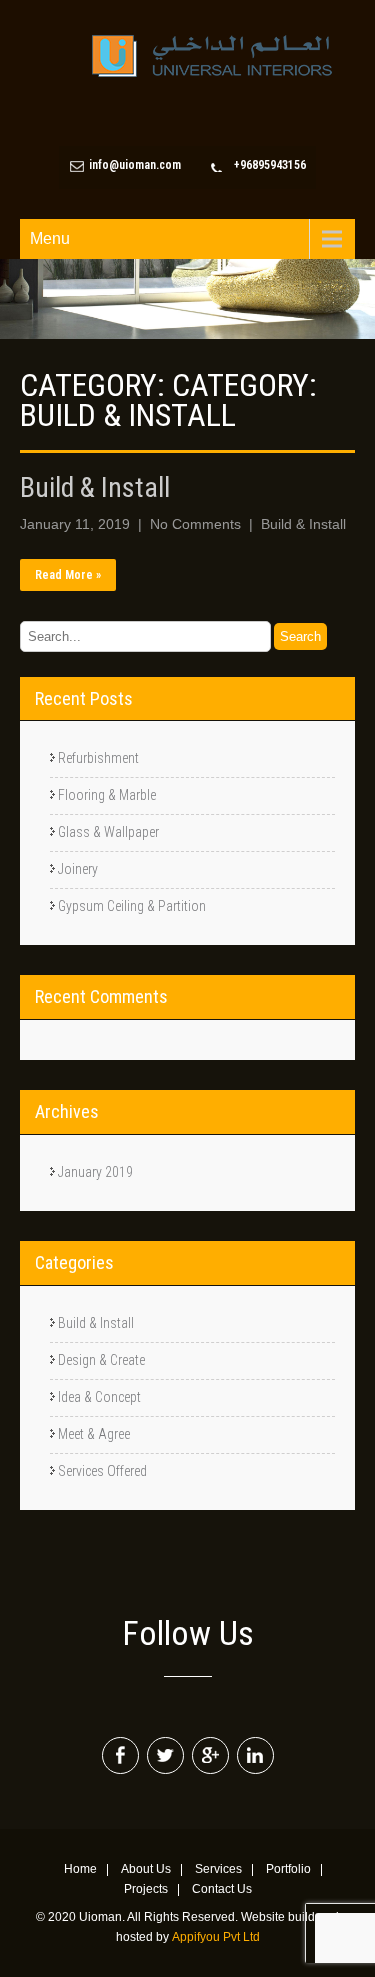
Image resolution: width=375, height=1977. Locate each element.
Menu (50, 238)
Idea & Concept (99, 1397)
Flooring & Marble (107, 795)
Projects (146, 1890)
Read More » (68, 575)
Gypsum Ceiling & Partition (132, 906)
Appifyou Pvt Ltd (216, 1937)
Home (80, 1870)
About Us (146, 1870)
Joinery (78, 869)
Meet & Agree (94, 1434)
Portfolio (288, 1870)
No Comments (195, 524)
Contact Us (222, 1890)
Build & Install (95, 488)
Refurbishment (98, 758)
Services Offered (102, 1471)
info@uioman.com (135, 165)
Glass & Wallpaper (108, 832)
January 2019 (95, 1172)
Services (218, 1870)
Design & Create (101, 1360)
